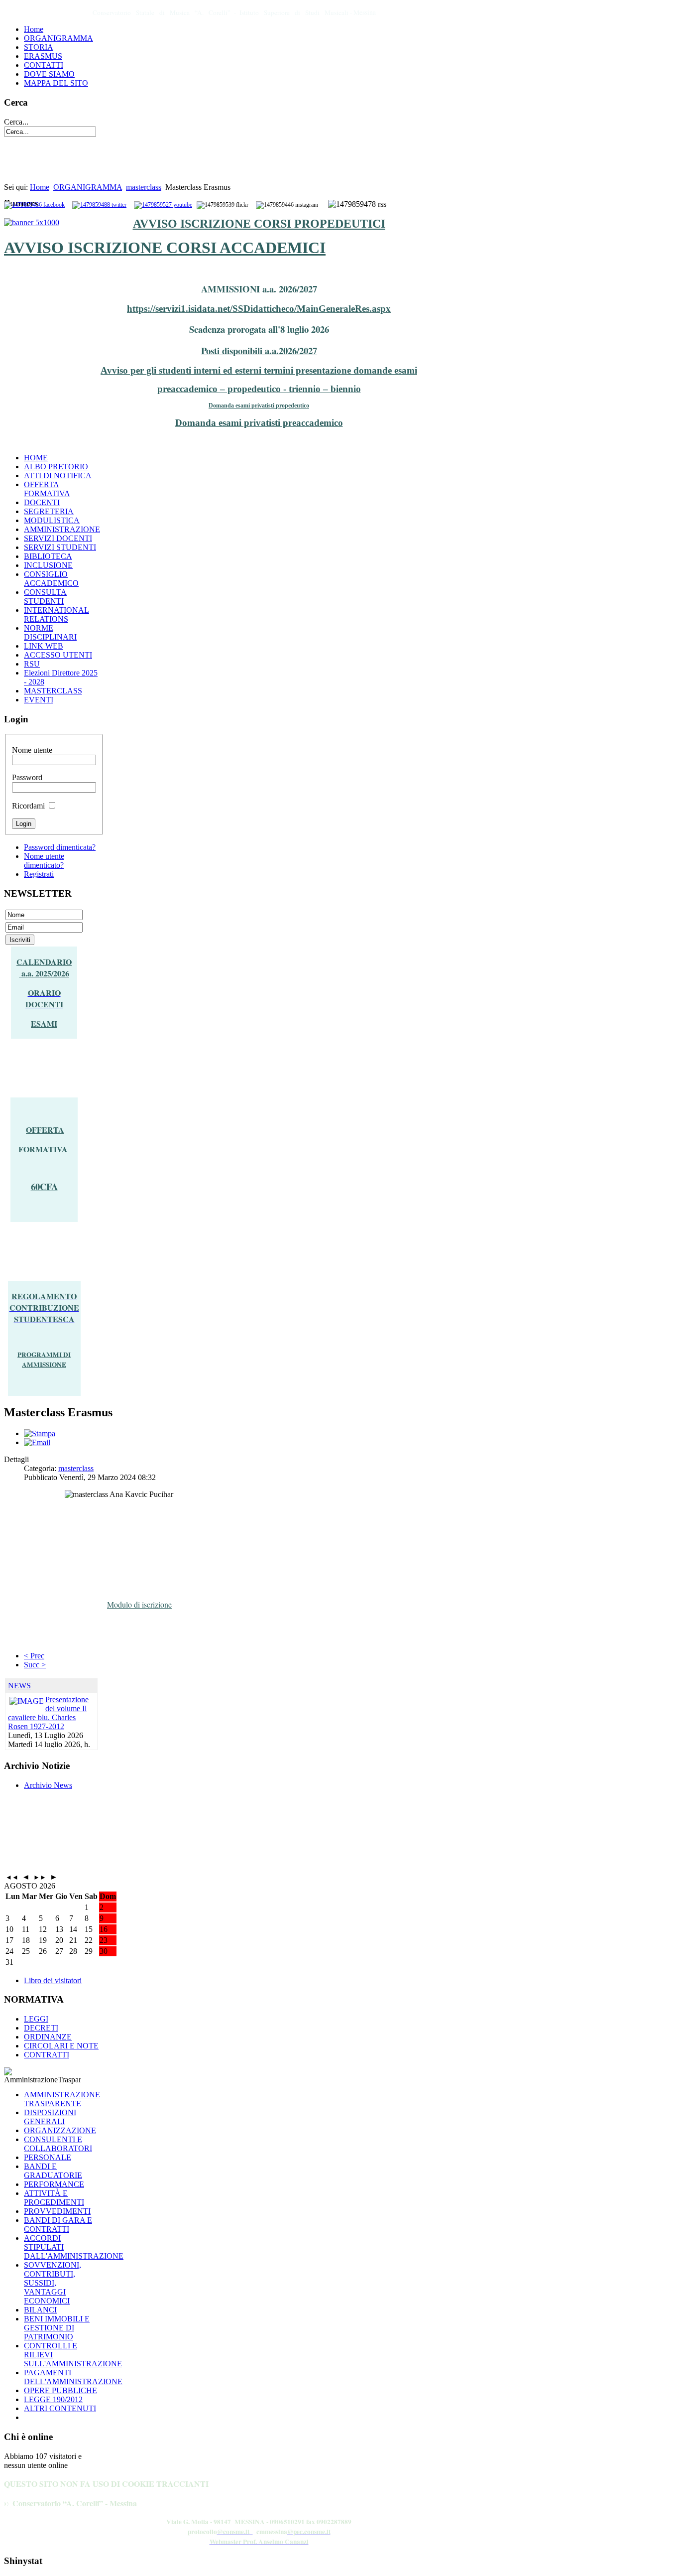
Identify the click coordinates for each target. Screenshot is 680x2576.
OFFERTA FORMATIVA (47, 489)
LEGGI (36, 2019)
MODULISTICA (52, 520)
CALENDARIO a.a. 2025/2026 (44, 967)
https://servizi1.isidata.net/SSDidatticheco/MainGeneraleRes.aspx (259, 309)
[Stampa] (40, 1433)
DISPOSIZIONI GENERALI (50, 2117)
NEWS (19, 1686)
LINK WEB (44, 646)
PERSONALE (48, 2157)
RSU (32, 664)
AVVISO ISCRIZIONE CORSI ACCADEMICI (165, 248)
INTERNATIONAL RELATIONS (57, 614)
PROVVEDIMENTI (57, 2211)
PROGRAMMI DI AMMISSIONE (44, 1359)
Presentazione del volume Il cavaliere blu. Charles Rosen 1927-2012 (48, 1713)
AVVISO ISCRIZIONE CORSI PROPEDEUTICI (259, 224)
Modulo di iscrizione (139, 1604)
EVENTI (39, 700)
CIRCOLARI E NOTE (61, 2046)
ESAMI (44, 1023)
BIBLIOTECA (48, 556)
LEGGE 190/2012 (53, 2399)
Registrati (39, 874)
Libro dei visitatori (53, 1980)
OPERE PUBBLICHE (60, 2390)
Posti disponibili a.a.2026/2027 (259, 350)
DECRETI (41, 2028)
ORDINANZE (48, 2037)
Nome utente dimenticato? (44, 861)
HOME (36, 458)
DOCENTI (42, 502)
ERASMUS (43, 56)
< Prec (34, 1656)
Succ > (35, 1665)
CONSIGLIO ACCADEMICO (51, 579)
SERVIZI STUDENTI (60, 547)
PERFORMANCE (54, 2184)
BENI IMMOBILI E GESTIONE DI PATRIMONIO (57, 2328)
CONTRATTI (47, 2055)
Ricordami (28, 806)
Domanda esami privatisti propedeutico (259, 406)
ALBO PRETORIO (56, 467)
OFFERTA (45, 1130)
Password (27, 777)
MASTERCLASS (53, 691)
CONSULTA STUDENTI (45, 597)
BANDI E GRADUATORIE (53, 2171)
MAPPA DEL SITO (56, 83)
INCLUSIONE (48, 565)
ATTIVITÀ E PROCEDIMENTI (54, 2198)
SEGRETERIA (49, 511)
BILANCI (40, 2310)
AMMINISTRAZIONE (62, 529)
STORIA (39, 47)
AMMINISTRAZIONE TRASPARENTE (62, 2099)
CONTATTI (44, 65)
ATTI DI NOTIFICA (58, 475)
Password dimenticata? (60, 847)
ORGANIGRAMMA (58, 38)
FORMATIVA (43, 1149)
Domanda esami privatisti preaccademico (259, 423)
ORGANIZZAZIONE (60, 2130)
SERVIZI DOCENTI (58, 538)
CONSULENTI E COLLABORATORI (58, 2144)
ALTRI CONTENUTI (60, 2408)
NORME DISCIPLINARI (50, 632)
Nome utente (32, 750)
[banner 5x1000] (32, 222)
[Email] (37, 1442)
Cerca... (16, 122)
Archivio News (48, 1785)
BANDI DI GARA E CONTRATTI (58, 2225)
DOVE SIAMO (49, 74)
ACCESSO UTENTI (58, 655)
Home (34, 29)
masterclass (144, 187)
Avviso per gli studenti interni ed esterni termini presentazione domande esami (259, 370)
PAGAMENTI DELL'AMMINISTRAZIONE (73, 2377)
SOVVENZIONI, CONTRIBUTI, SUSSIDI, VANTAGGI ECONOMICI (53, 2283)
